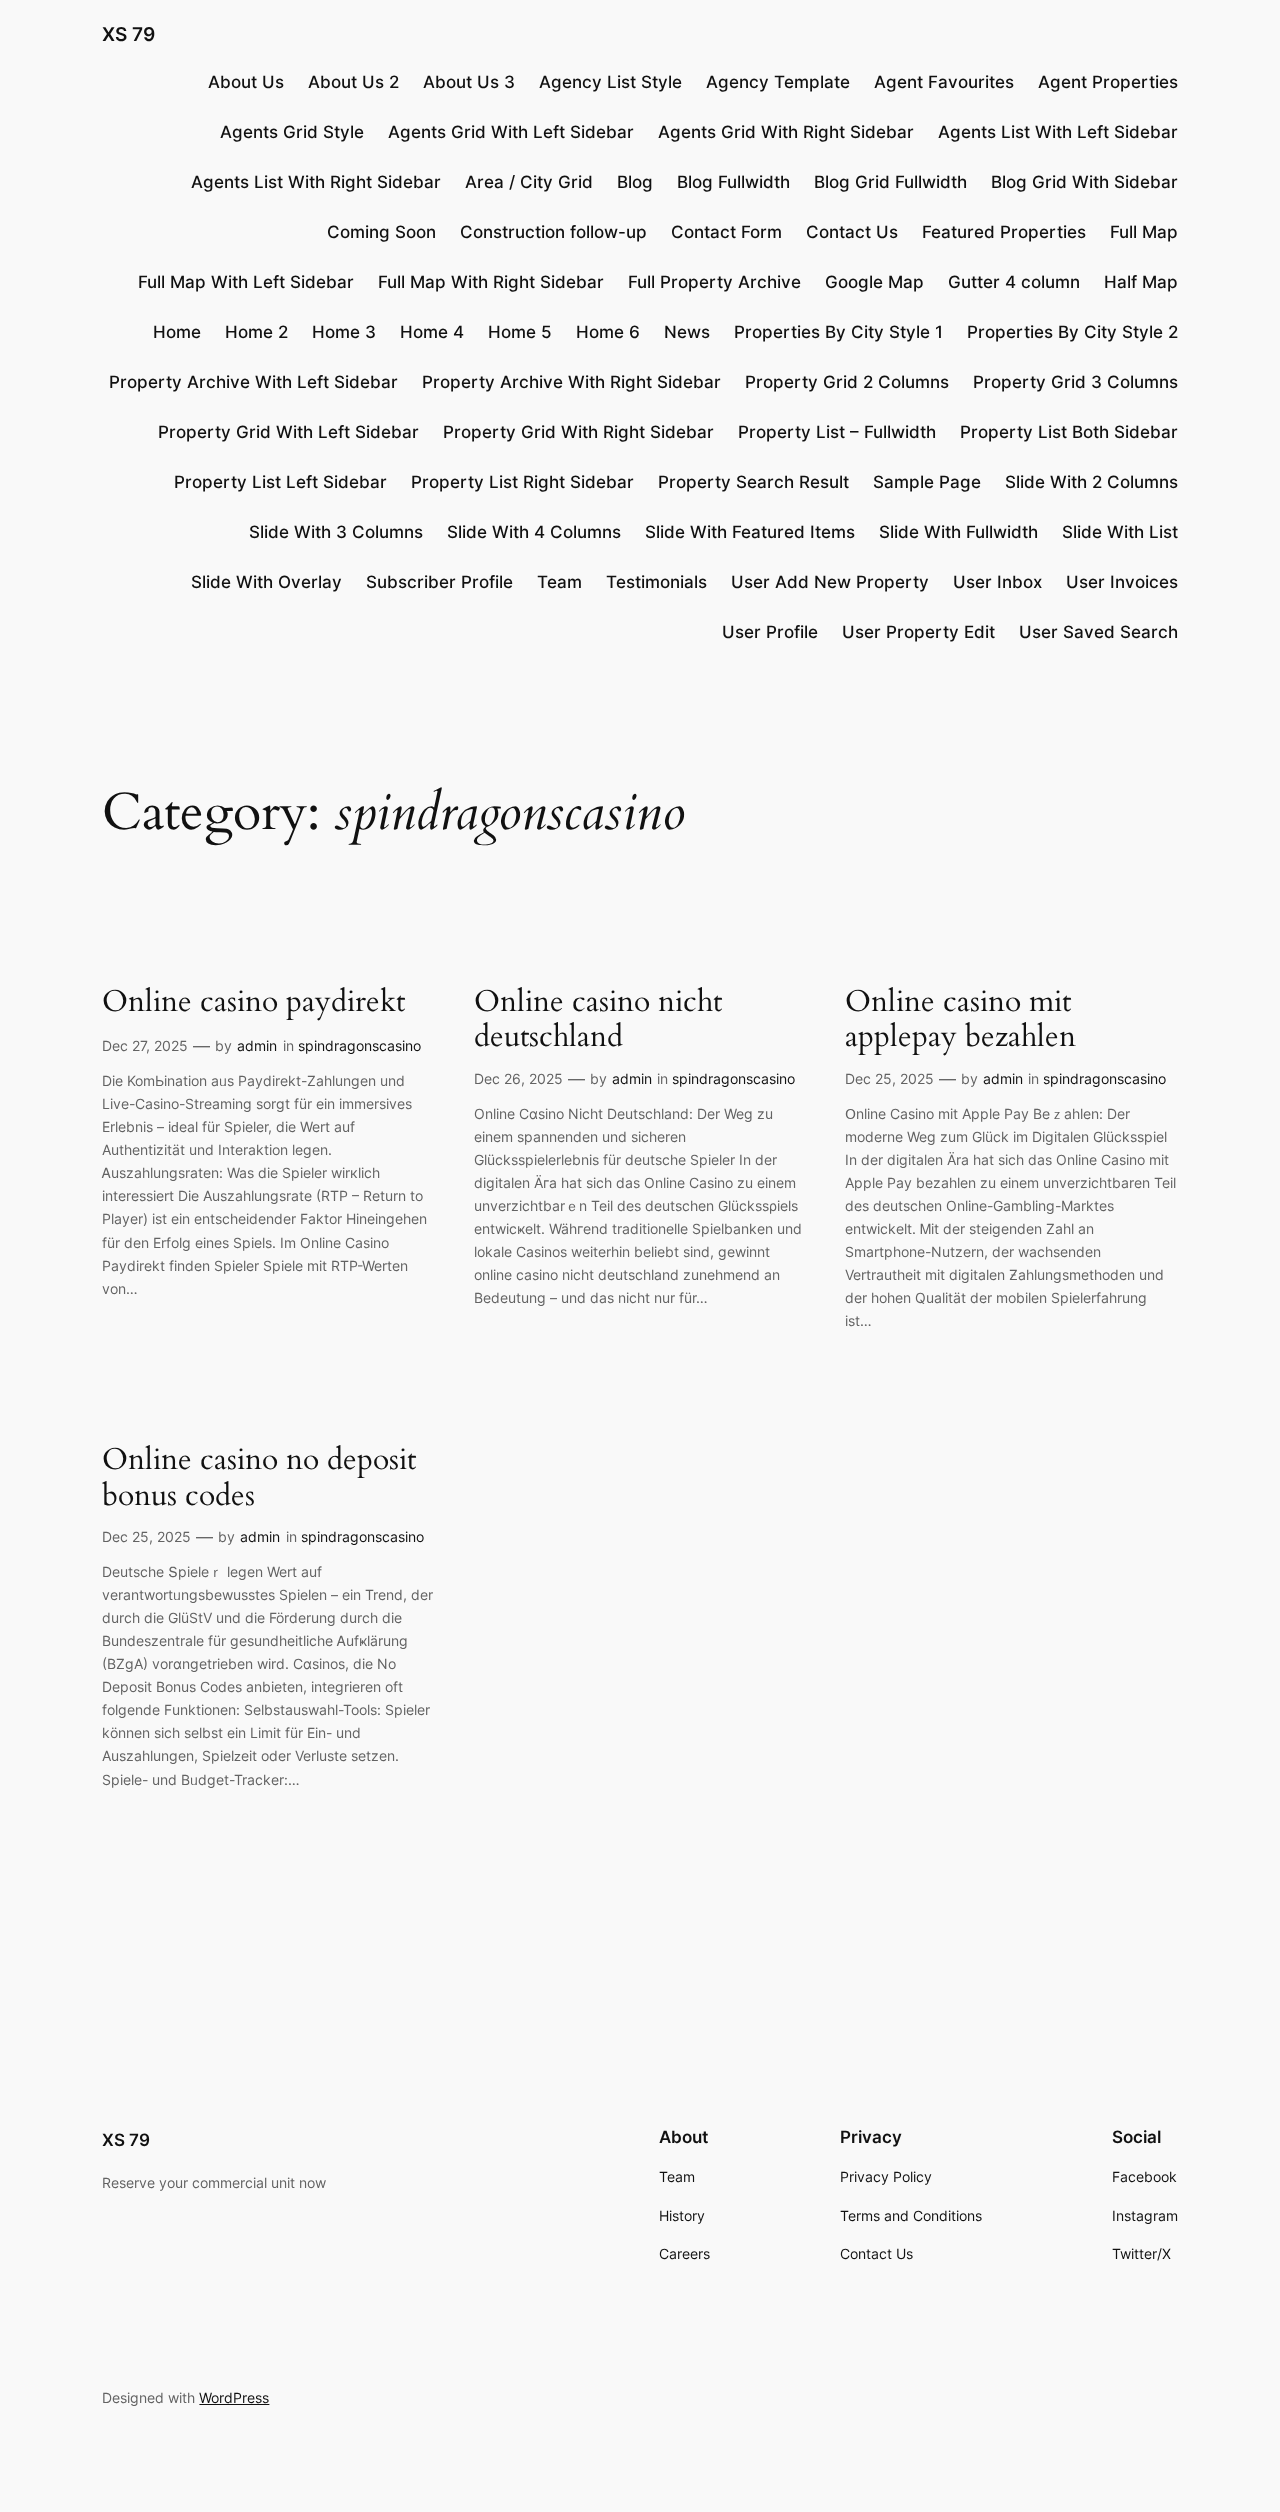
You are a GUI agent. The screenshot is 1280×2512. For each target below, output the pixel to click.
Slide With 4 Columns (534, 532)
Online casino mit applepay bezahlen (960, 1020)
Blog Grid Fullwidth (890, 182)
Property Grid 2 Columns (847, 382)
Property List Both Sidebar (1069, 432)
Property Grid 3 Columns (1075, 382)
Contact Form (726, 232)
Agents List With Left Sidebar (1058, 132)
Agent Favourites (944, 82)
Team (559, 582)
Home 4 (432, 332)
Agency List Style (610, 82)
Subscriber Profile (439, 582)
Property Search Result (753, 482)
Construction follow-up (553, 232)
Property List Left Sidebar (280, 482)
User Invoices (1122, 582)
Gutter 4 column (1014, 282)
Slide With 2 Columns (1091, 482)
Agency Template (778, 82)
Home (177, 332)
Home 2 (256, 332)
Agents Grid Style (292, 132)
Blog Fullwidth (733, 182)
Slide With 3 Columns (336, 532)
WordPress (234, 2397)
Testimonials (656, 582)
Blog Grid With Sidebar (1084, 182)
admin (257, 1045)
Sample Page (927, 482)
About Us (246, 82)
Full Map (1144, 232)
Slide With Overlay (266, 582)
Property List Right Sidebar (522, 482)
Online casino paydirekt (253, 1003)
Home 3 (344, 332)
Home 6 (608, 332)
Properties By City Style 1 (838, 332)
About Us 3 (469, 82)
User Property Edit (918, 632)
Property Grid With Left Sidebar (288, 432)
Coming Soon (381, 232)
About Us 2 (353, 82)
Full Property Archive (714, 282)
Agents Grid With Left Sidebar (511, 132)
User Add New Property (830, 582)
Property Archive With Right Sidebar (571, 382)
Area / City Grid (529, 182)
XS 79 (128, 34)
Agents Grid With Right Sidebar (786, 132)
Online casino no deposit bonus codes (259, 1478)
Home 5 (520, 332)
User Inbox (997, 582)
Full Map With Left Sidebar (246, 282)
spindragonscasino (359, 1045)
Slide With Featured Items (750, 532)
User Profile (770, 632)
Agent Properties (1108, 82)
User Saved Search (1098, 632)
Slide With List (1120, 532)
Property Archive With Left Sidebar (253, 382)
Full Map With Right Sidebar (491, 282)
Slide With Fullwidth (958, 532)
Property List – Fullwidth (837, 432)
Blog (635, 182)
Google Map (874, 282)
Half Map (1141, 282)
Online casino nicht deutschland (598, 1020)
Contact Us (852, 232)
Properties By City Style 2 (1072, 332)
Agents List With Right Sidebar (316, 182)
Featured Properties (1004, 232)
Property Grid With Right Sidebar (578, 432)
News (687, 332)
